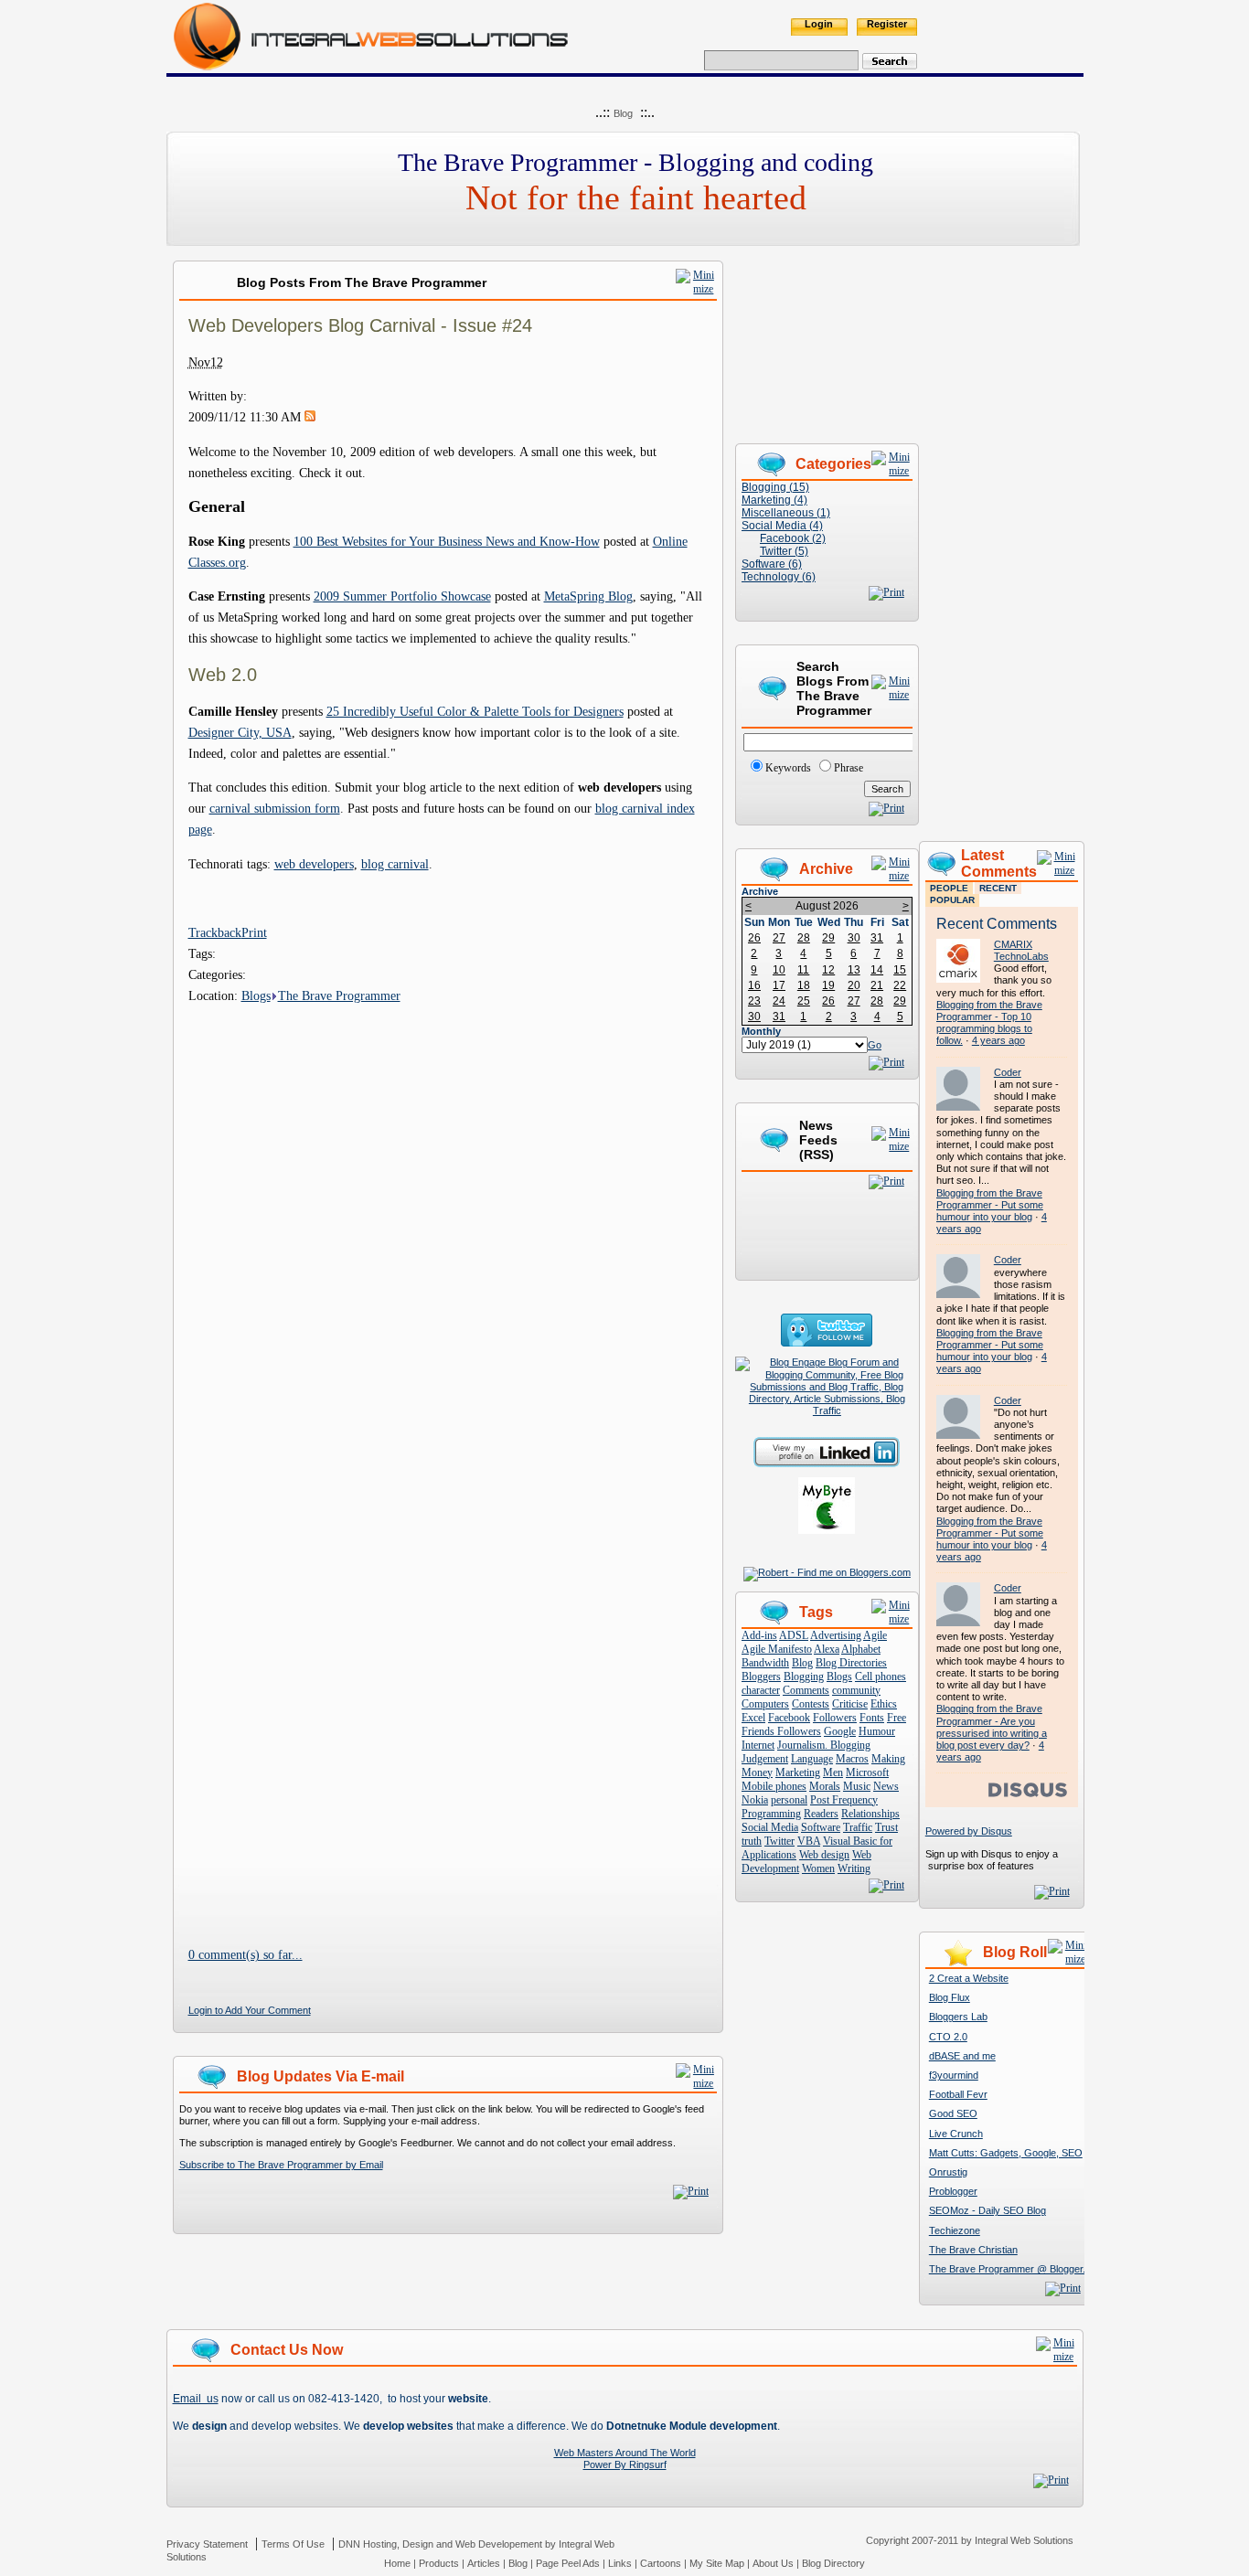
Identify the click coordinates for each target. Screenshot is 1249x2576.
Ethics (884, 1704)
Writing (854, 1868)
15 (900, 970)
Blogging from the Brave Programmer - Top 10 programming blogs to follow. (989, 1023)
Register (887, 24)
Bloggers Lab (958, 2017)
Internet (758, 1745)
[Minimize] (696, 289)
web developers (314, 864)
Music (857, 1786)
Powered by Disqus (969, 1831)
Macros (852, 1759)
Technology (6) (779, 577)
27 (779, 938)
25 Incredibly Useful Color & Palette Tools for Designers (475, 711)
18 (804, 985)
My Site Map (717, 2563)
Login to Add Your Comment (250, 2010)
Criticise (850, 1704)
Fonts (872, 1718)
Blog (623, 113)
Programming (771, 1814)
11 (803, 970)
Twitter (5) (784, 551)
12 (828, 970)
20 (854, 985)
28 (804, 938)
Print (254, 932)
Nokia (755, 1800)
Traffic (858, 1827)
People (949, 888)
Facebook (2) (793, 538)
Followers (835, 1718)
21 (877, 985)
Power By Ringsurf (625, 2464)
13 (854, 970)
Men (833, 1772)
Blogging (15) (775, 487)
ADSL (794, 1635)
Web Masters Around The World (625, 2453)
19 (828, 985)
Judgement (765, 1759)
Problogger (953, 2191)
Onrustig (948, 2172)
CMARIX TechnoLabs (1021, 950)
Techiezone (955, 2230)
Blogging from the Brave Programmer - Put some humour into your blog (990, 1205)
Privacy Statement (207, 2544)
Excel (753, 1718)
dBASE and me (962, 2056)
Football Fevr (958, 2094)
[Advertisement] (1001, 535)
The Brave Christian (973, 2250)
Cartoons (661, 2563)
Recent (998, 888)
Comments (806, 1690)
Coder (1008, 1072)
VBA (809, 1841)
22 (900, 985)
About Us (773, 2563)
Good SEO (953, 2113)
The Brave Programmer (339, 995)
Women (818, 1868)
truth (752, 1841)
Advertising (836, 1635)
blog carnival (395, 864)
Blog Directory (833, 2563)
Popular (952, 900)
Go (875, 1045)
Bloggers (761, 1677)
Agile (875, 1635)
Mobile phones (774, 1786)
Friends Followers (781, 1731)
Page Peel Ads (568, 2563)
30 (854, 938)
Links (620, 2563)
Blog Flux (950, 1997)
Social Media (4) (782, 526)
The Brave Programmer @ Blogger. (1007, 2269)
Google (840, 1731)
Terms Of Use (293, 2544)
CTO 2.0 (948, 2037)
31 (877, 938)
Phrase (849, 768)
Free (897, 1718)
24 (779, 1001)
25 (804, 1001)
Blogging (804, 1677)
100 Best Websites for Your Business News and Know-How (447, 541)
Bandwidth (765, 1663)
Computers (765, 1704)
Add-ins (759, 1635)
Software (821, 1827)
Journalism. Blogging (824, 1745)
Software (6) (772, 564)
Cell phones (881, 1677)
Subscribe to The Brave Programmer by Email (281, 2165)
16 (754, 985)
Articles (484, 2563)
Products (439, 2563)
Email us (196, 2399)
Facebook (789, 1718)
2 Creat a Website (969, 1978)
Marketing (798, 1772)
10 (779, 970)
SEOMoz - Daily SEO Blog (987, 2210)
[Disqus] (448, 1235)
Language (812, 1759)
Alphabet (861, 1649)
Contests (811, 1704)
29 (828, 938)
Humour (877, 1731)
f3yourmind (954, 2075)
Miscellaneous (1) (786, 513)
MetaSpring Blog (588, 596)
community (856, 1690)
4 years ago (998, 1040)
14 (877, 970)
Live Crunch (956, 2134)
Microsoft (867, 1772)
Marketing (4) (774, 500)
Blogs (256, 995)
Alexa (827, 1649)
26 (754, 938)
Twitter (779, 1841)
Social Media (770, 1827)
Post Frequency (844, 1800)
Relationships (870, 1814)
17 (779, 985)
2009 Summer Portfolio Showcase (402, 596)
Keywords (788, 768)
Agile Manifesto (777, 1649)
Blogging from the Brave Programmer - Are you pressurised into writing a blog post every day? (992, 1727)
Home (397, 2563)
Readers (821, 1814)
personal (789, 1800)
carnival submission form (275, 808)
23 (754, 1001)
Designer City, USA (240, 732)
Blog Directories (851, 1663)
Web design (824, 1855)
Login (819, 24)
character (761, 1690)
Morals (825, 1786)
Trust (886, 1827)
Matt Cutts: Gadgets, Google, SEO (1006, 2153)
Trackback (215, 932)
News (886, 1786)
